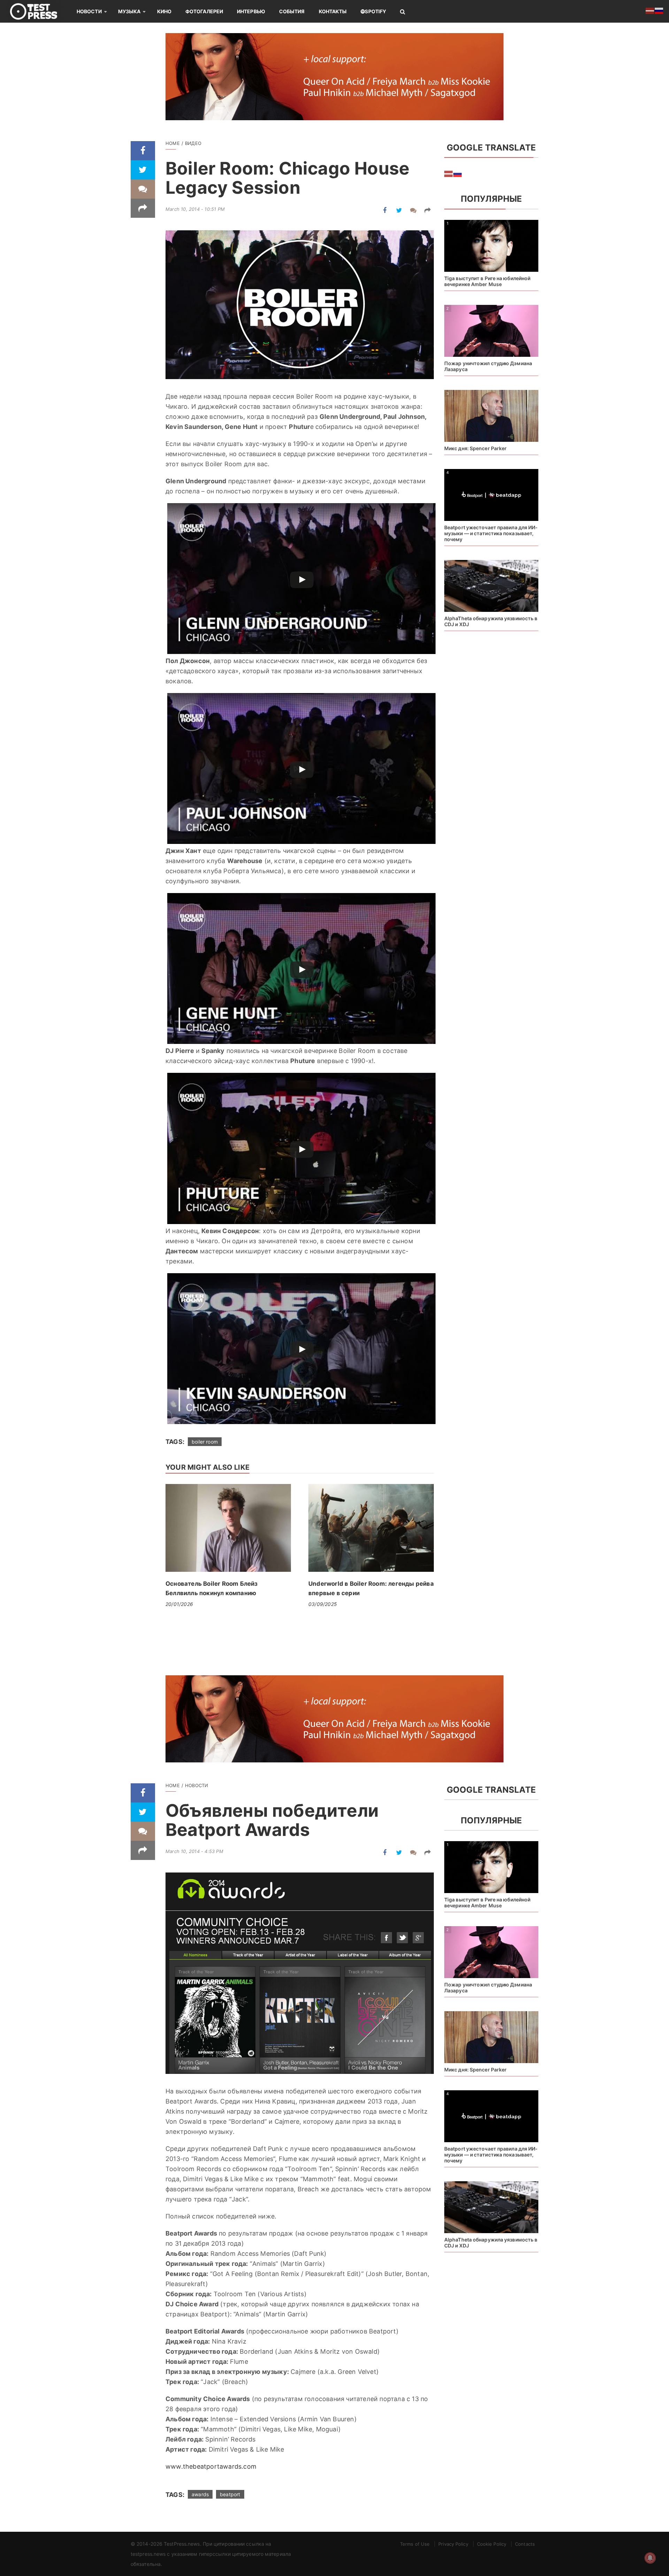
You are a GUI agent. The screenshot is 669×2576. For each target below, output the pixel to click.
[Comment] (143, 189)
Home (173, 143)
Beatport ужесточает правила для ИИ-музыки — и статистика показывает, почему (491, 533)
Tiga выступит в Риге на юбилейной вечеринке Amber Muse (487, 281)
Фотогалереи (204, 11)
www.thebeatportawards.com (211, 2466)
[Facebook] (143, 151)
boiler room (205, 1442)
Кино (164, 11)
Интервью (251, 11)
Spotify (375, 11)
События (292, 11)
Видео (193, 143)
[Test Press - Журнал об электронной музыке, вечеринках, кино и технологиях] (38, 11)
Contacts (525, 2544)
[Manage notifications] (650, 2558)
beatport (230, 2494)
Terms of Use (415, 2544)
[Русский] (458, 173)
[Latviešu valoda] (449, 173)
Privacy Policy (453, 2544)
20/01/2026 (179, 1604)
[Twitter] (143, 170)
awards (200, 2494)
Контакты (333, 11)
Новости (89, 11)
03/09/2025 (323, 1604)
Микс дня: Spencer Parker (475, 448)
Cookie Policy (492, 2544)
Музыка (129, 11)
